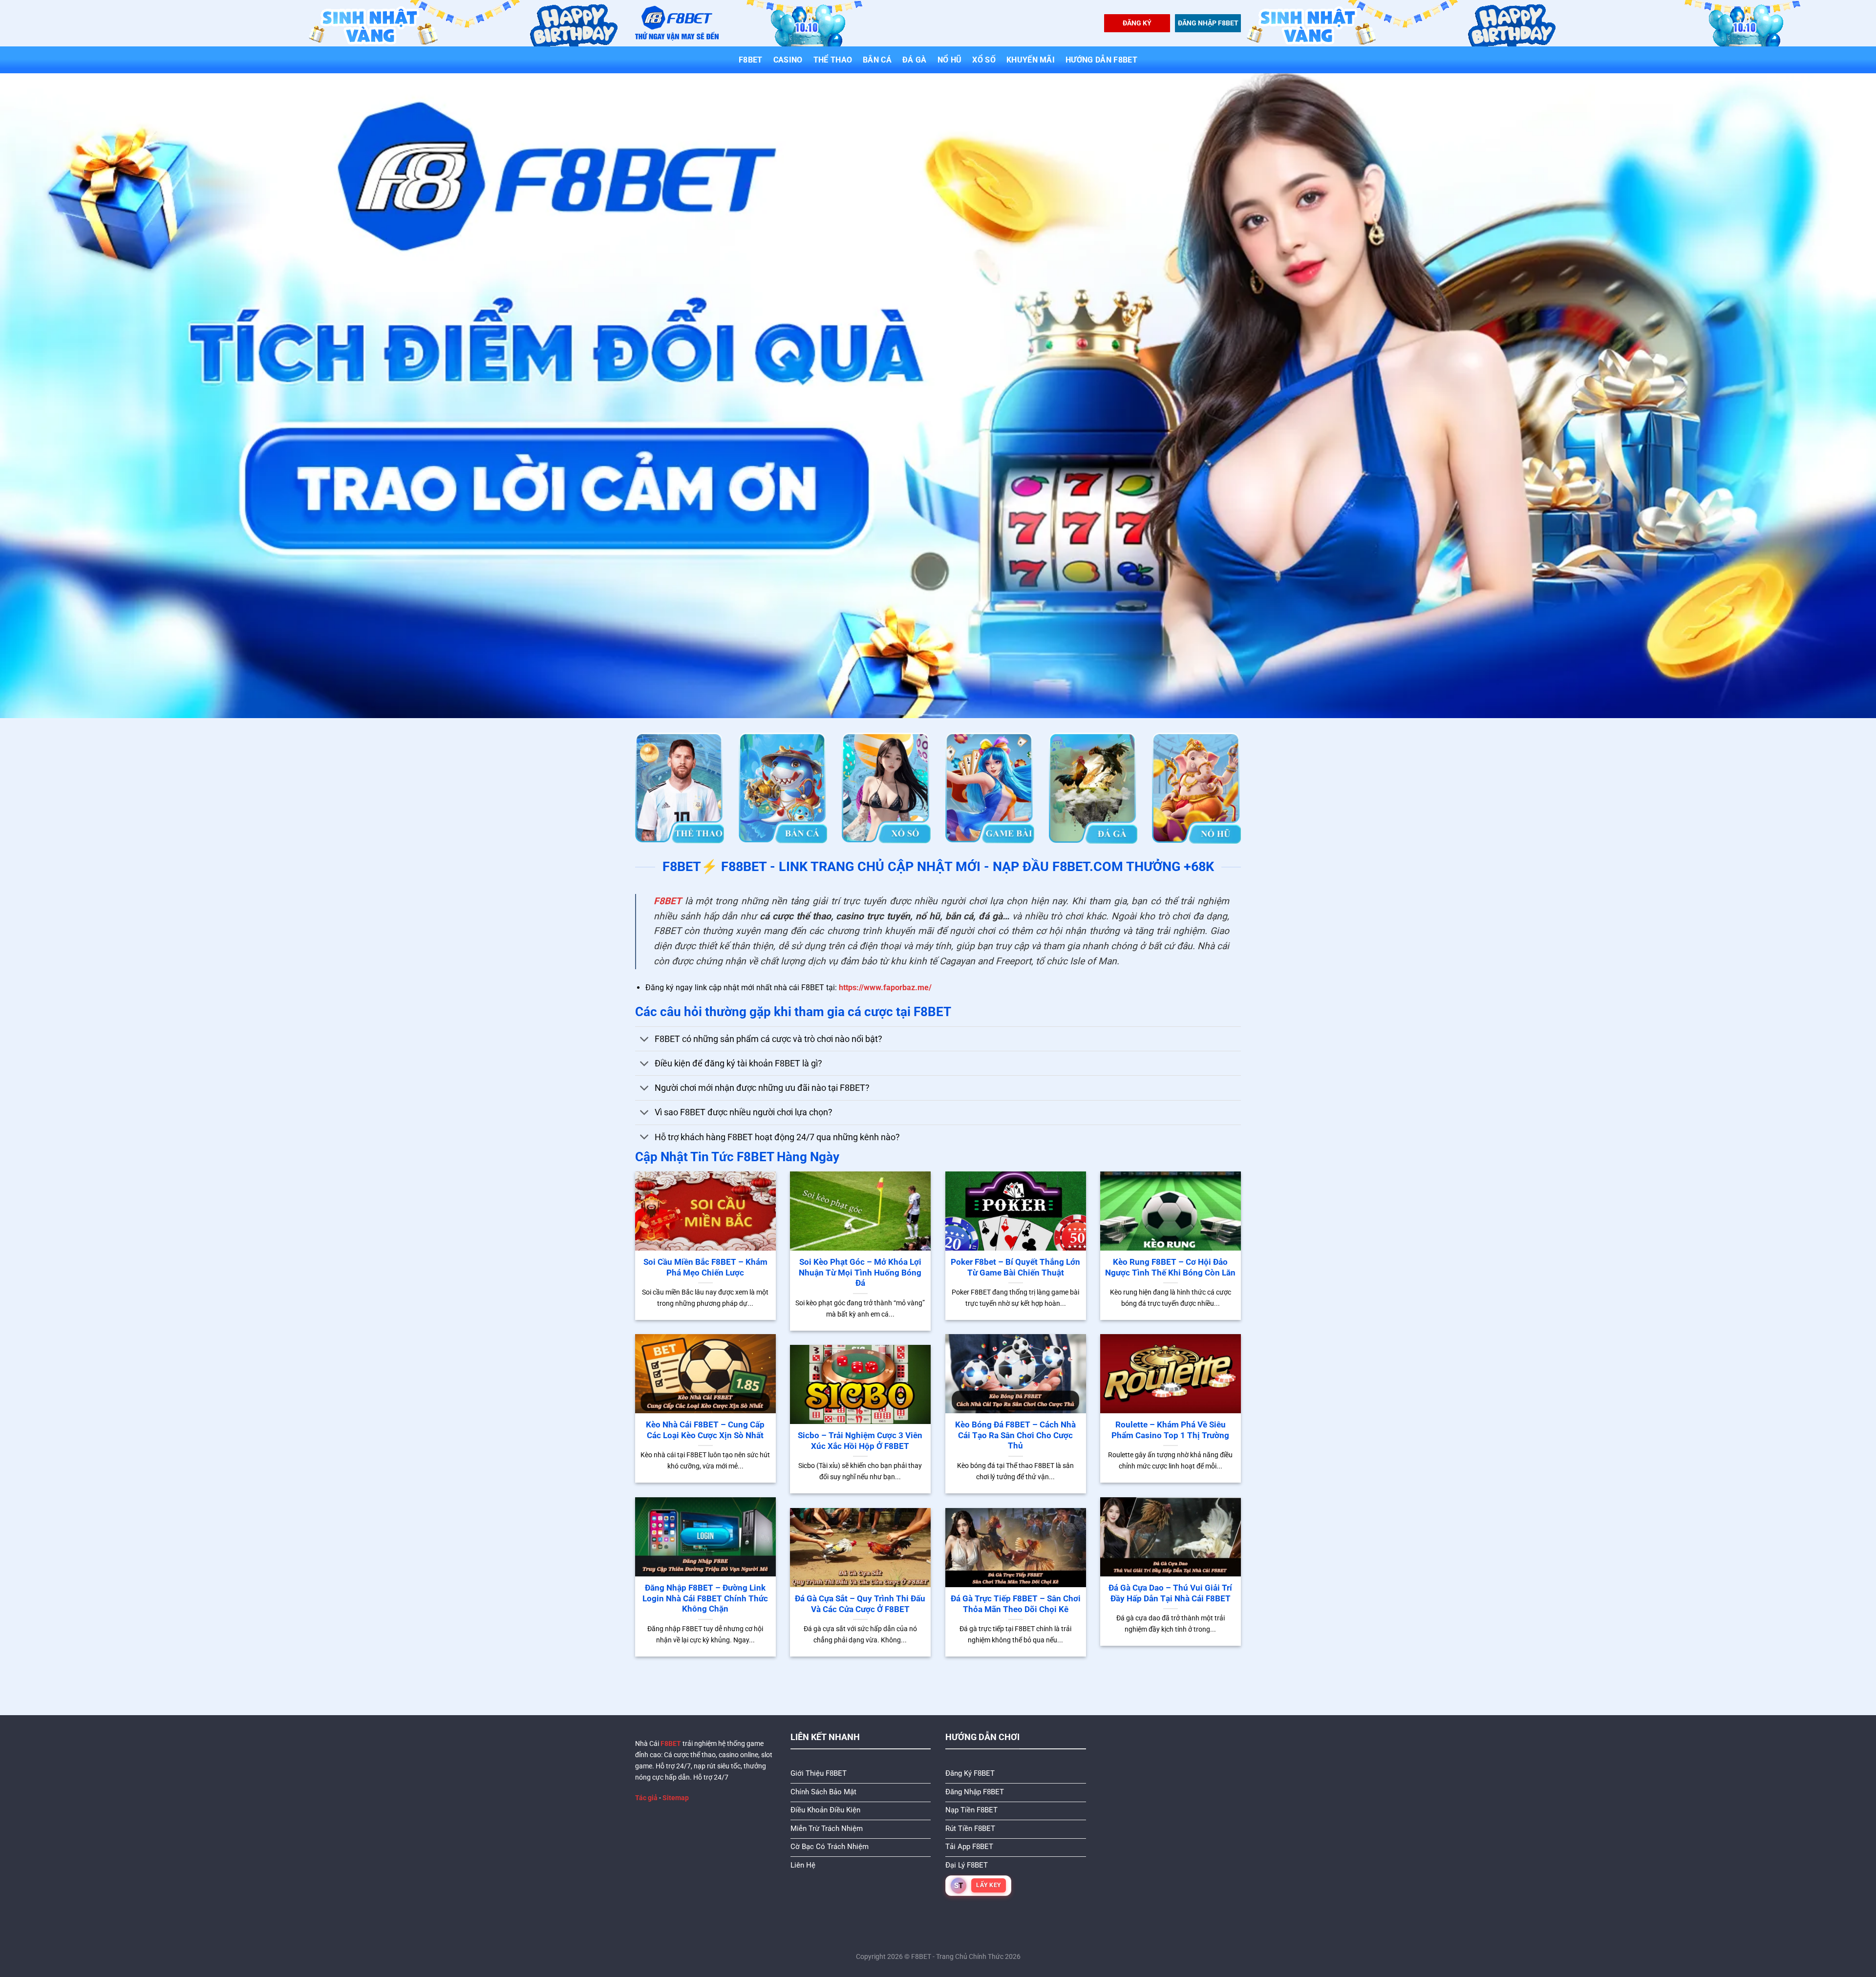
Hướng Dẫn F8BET (1101, 60)
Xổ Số (984, 60)
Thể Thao (833, 60)
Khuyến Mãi (1031, 60)
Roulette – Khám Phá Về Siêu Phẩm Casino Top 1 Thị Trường (1170, 1430)
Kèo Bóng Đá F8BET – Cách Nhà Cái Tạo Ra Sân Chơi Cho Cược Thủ (1015, 1435)
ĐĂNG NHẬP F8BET (1208, 23)
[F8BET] (677, 23)
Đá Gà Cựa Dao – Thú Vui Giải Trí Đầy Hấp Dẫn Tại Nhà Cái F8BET (1170, 1593)
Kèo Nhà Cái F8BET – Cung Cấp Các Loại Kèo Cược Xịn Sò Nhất (705, 1430)
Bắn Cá (877, 60)
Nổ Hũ (950, 60)
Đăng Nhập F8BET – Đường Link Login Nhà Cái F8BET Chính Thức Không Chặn (705, 1598)
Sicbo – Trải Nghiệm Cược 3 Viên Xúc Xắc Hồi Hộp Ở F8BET (860, 1441)
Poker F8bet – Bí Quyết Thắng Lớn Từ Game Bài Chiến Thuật (1015, 1267)
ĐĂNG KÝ (1137, 23)
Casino (788, 60)
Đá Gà (915, 60)
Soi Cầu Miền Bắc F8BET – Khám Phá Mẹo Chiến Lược (705, 1267)
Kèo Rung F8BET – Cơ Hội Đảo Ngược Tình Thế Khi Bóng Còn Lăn (1170, 1267)
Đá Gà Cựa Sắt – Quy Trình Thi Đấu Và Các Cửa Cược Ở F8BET (860, 1604)
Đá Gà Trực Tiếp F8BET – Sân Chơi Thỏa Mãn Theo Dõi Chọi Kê (1016, 1604)
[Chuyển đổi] (645, 1040)
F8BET (751, 60)
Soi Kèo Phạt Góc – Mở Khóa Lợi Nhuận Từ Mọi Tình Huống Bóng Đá (860, 1273)
